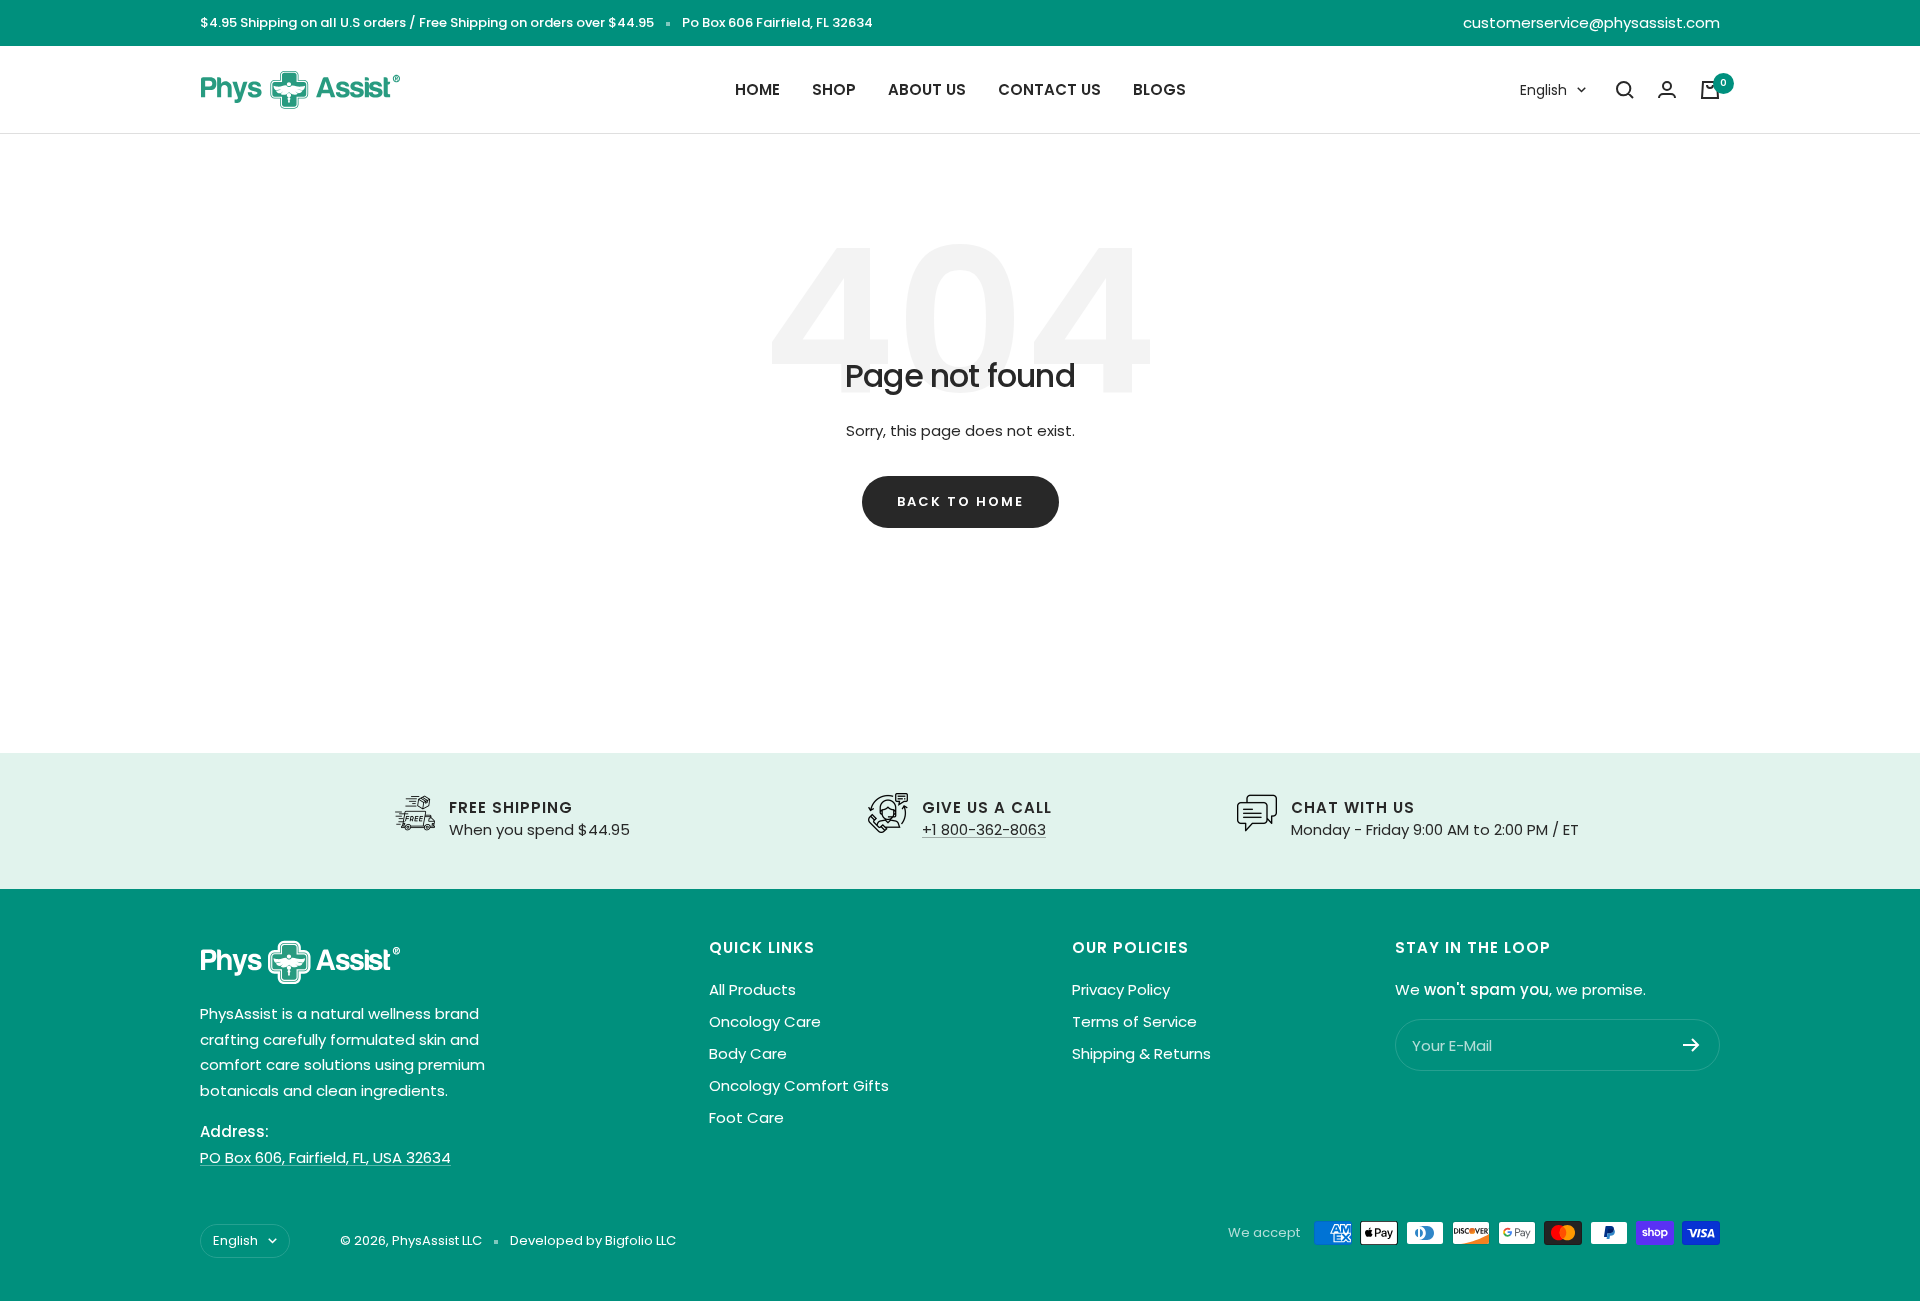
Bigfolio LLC (640, 1240)
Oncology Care (765, 1021)
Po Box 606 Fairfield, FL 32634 (777, 22)
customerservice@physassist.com (1591, 22)
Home (757, 89)
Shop (834, 89)
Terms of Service (1134, 1021)
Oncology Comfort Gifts (799, 1085)
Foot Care (746, 1117)
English (1543, 90)
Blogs (1159, 89)
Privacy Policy (1121, 989)
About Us (927, 89)
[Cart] (1710, 90)
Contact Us (1049, 89)
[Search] (1625, 90)
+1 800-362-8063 (984, 829)
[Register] (1691, 1045)
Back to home (960, 501)
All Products (752, 989)
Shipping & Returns (1141, 1053)
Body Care (748, 1053)
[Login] (1667, 89)
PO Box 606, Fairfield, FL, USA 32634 (325, 1157)
